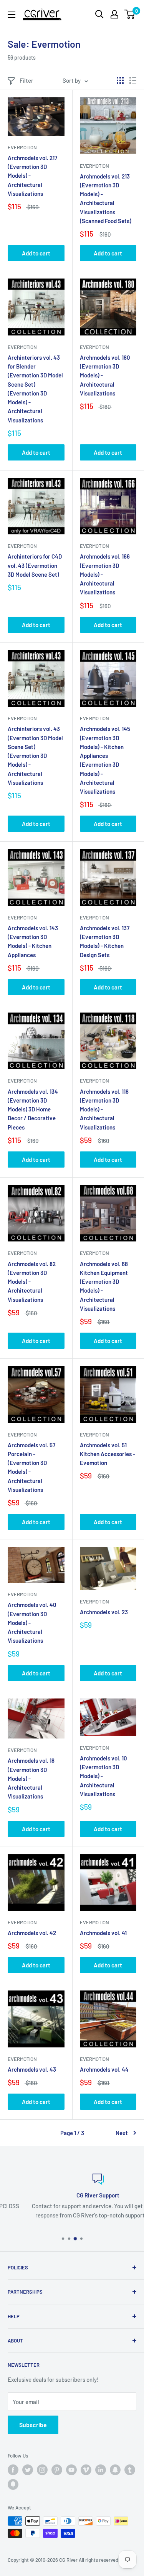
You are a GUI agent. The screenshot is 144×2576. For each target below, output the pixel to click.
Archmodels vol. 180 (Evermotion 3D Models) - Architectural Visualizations (105, 375)
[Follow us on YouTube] (71, 2470)
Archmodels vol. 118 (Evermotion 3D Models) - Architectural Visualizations (104, 1109)
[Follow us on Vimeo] (86, 2470)
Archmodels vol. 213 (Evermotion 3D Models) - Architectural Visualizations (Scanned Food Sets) (106, 199)
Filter (26, 80)
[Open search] (99, 14)
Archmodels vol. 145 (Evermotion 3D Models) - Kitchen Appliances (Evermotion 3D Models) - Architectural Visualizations (105, 760)
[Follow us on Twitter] (28, 2470)
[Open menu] (12, 15)
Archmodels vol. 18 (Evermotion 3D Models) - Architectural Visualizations (31, 1778)
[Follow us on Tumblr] (130, 2470)
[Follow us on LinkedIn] (101, 2470)
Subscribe (33, 2425)
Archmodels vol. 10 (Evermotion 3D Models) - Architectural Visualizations (103, 1776)
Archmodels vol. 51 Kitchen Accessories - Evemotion (108, 1454)
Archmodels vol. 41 (103, 1933)
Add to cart (36, 253)
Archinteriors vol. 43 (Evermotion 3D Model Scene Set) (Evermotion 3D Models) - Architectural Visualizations (35, 756)
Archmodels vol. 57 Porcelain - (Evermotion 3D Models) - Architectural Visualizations (31, 1467)
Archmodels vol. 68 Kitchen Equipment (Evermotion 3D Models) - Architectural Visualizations (104, 1286)
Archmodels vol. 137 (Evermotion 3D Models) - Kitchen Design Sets (105, 941)
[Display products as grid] (120, 80)
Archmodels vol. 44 (104, 2069)
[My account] (114, 14)
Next (122, 2133)
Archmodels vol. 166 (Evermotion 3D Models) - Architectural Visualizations (105, 574)
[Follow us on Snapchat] (115, 2470)
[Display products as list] (133, 80)
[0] (130, 14)
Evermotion (22, 147)
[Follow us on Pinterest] (57, 2470)
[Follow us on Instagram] (42, 2470)
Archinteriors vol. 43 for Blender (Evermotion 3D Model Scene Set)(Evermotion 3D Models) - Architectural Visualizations (35, 389)
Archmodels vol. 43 (32, 2069)
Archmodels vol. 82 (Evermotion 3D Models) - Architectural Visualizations (32, 1282)
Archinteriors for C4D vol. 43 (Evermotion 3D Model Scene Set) (35, 565)
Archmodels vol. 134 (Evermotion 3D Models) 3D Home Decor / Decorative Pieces (33, 1109)
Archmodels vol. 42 (32, 1933)
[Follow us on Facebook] (13, 2470)
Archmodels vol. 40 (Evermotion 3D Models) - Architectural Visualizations (32, 1623)
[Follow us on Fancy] (13, 2484)
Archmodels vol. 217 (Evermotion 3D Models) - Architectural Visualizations (32, 176)
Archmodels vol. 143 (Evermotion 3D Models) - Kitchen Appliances (33, 941)
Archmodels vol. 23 (104, 1612)
